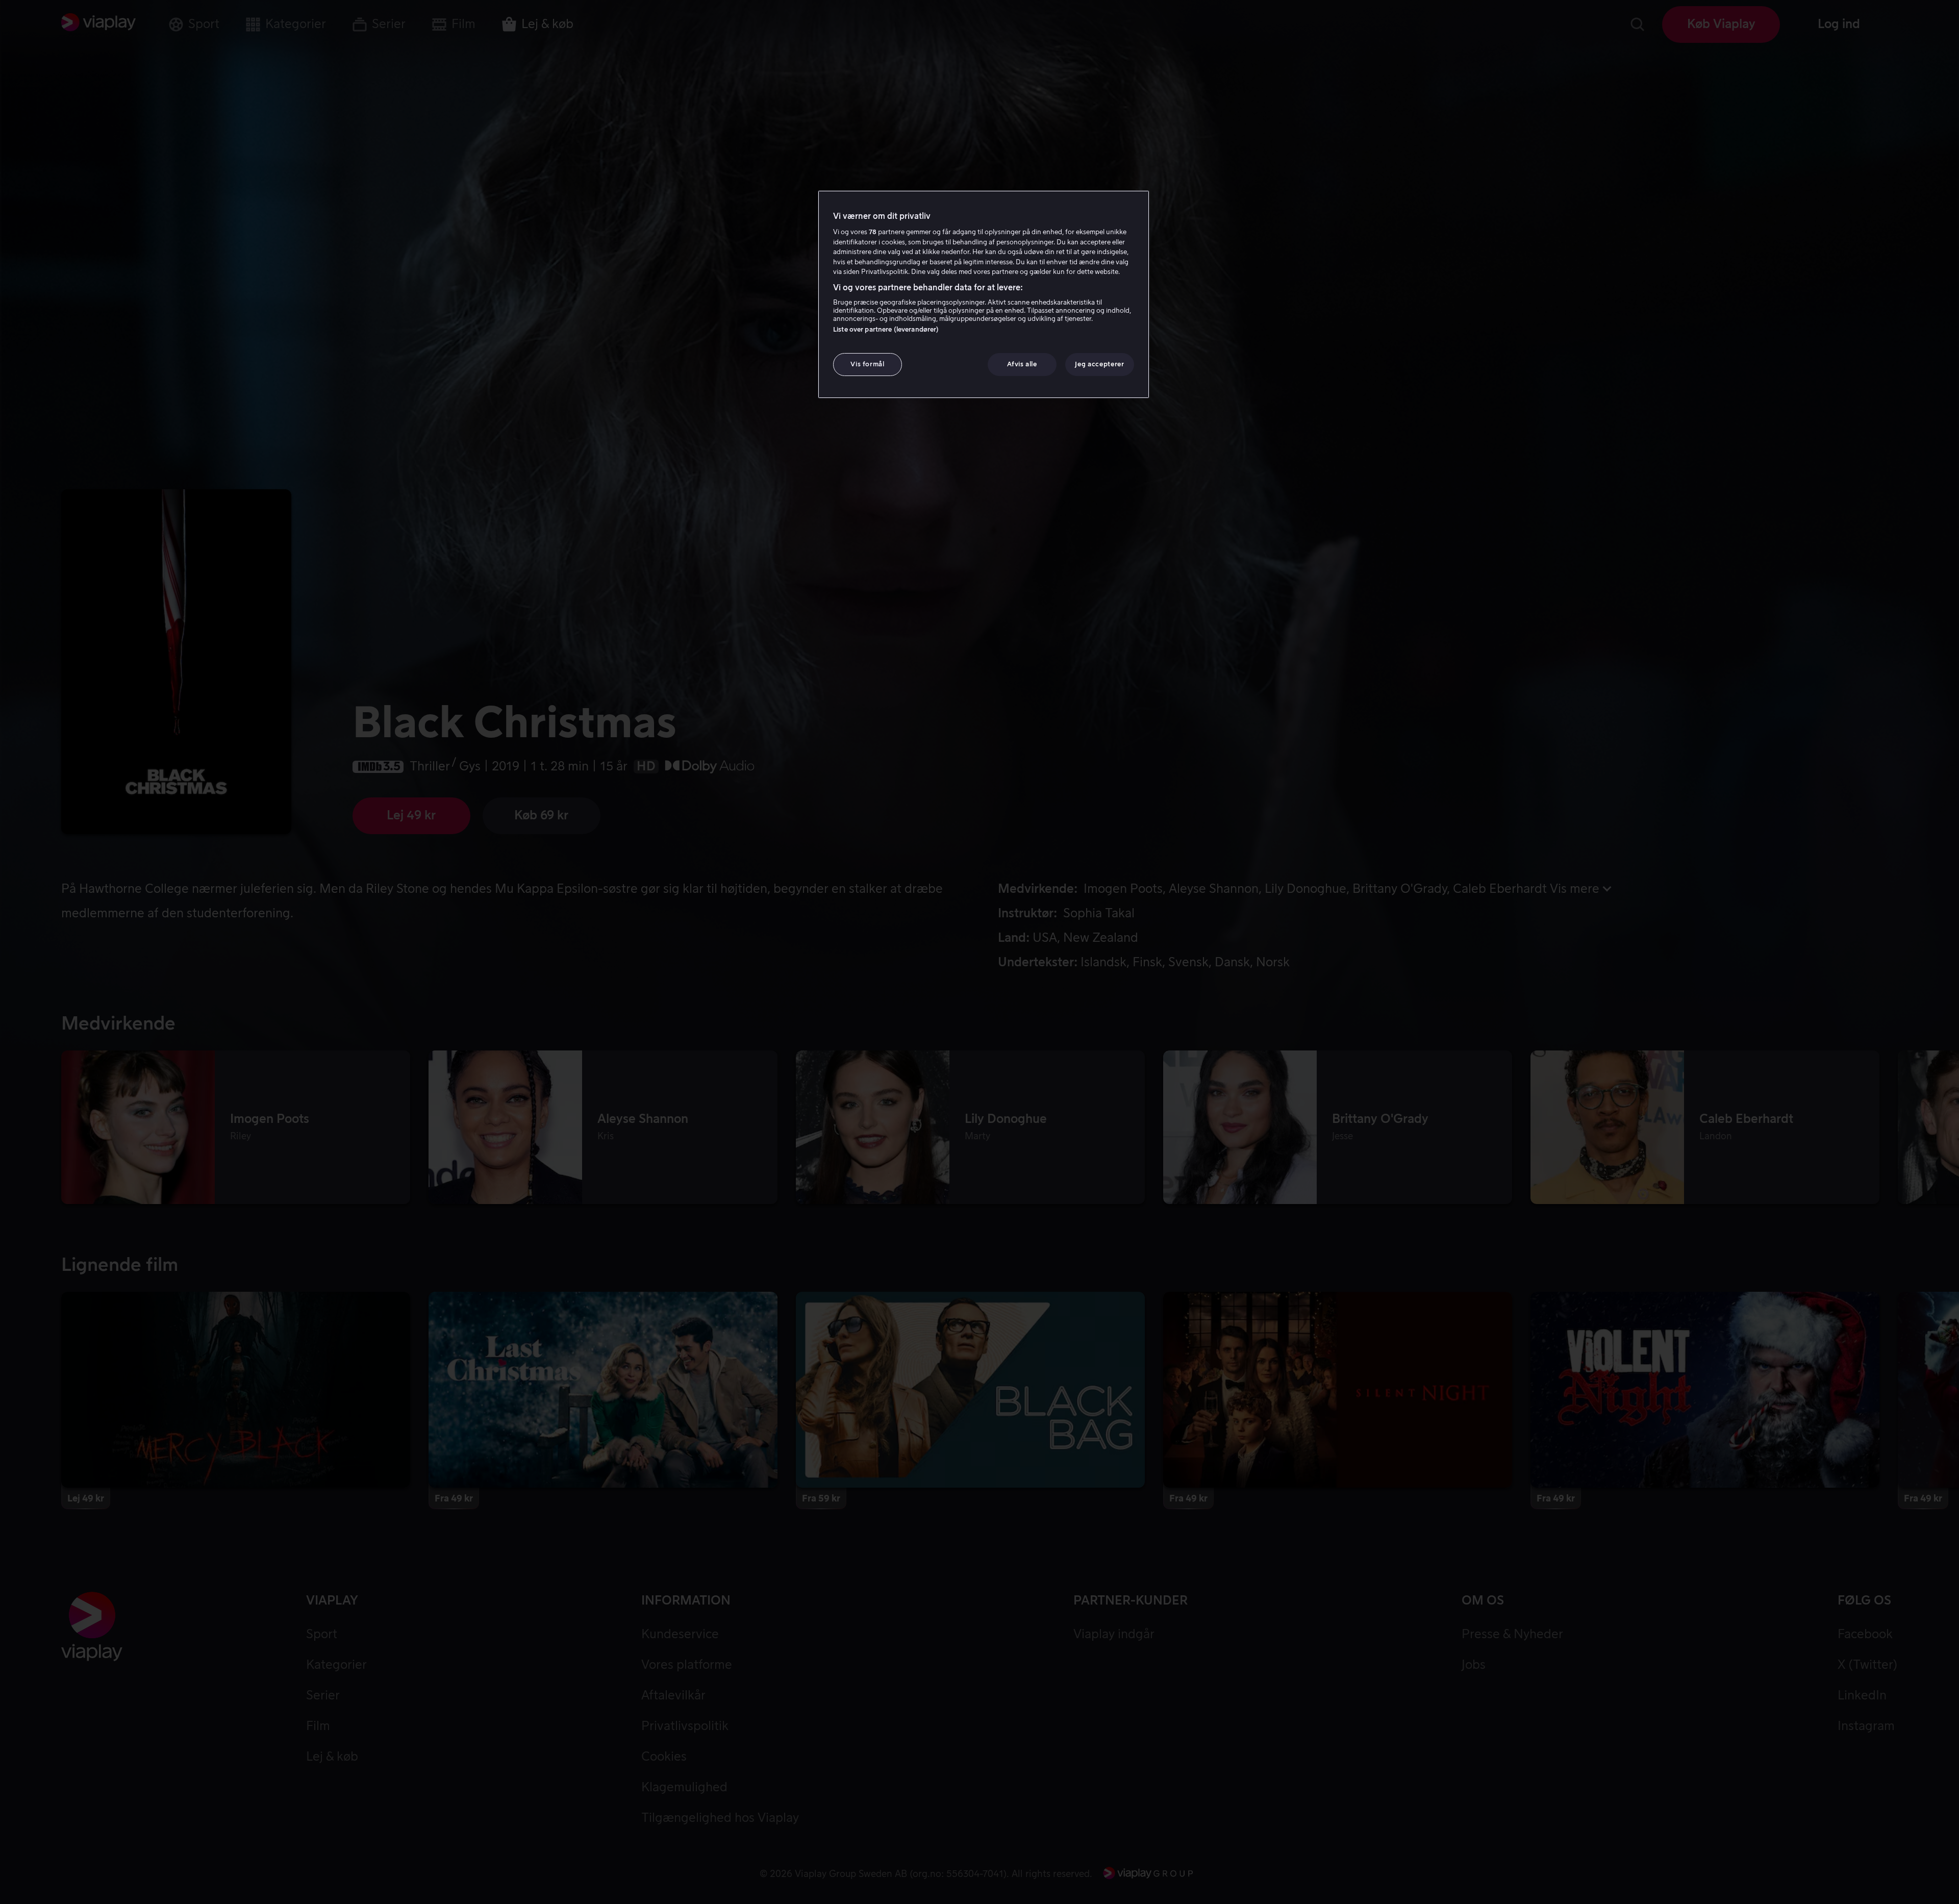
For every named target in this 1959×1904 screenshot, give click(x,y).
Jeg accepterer (1099, 365)
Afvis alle (1022, 365)
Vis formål (868, 365)
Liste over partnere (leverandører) (886, 330)
